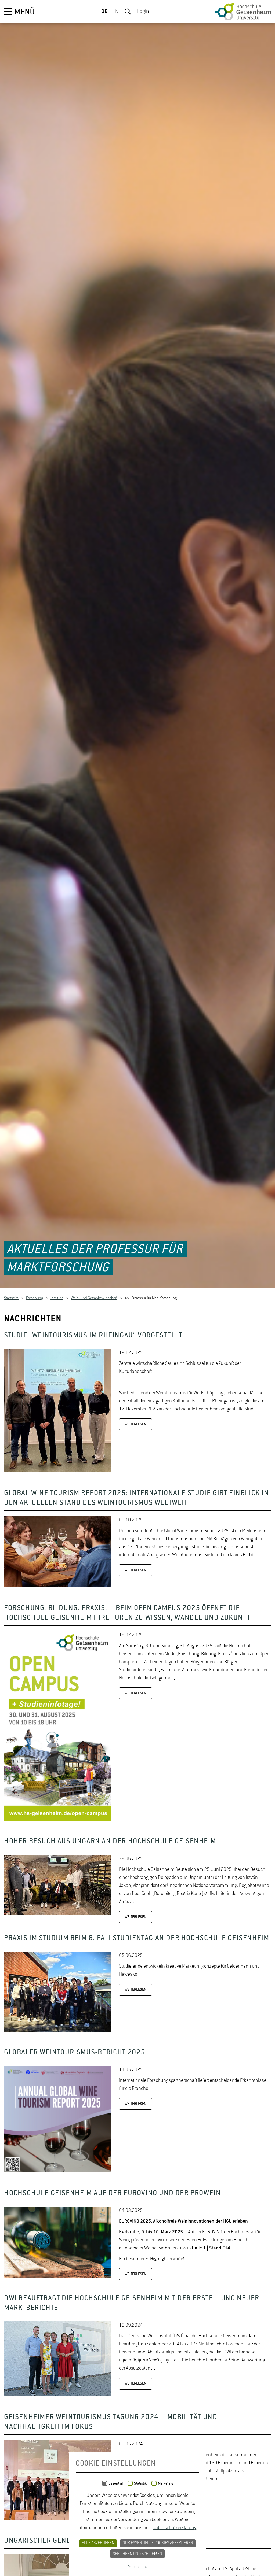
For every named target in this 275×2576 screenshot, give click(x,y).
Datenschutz (137, 2567)
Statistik (140, 2483)
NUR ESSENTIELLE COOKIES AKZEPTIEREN (158, 2543)
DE (104, 12)
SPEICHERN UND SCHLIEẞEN (137, 2554)
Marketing (166, 2483)
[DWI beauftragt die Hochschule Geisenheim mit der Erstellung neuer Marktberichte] (57, 2395)
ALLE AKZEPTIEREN (98, 2543)
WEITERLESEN (135, 1424)
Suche (128, 12)
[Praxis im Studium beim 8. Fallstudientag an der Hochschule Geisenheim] (57, 2031)
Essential (116, 2483)
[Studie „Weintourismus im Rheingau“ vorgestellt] (57, 1471)
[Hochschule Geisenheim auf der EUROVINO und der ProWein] (57, 2276)
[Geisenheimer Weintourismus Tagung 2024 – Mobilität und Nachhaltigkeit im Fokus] (57, 2519)
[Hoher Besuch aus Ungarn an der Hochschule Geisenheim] (57, 1914)
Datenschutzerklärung (175, 2528)
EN (115, 12)
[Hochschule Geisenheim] (243, 12)
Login (143, 12)
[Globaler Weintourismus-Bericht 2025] (57, 2171)
